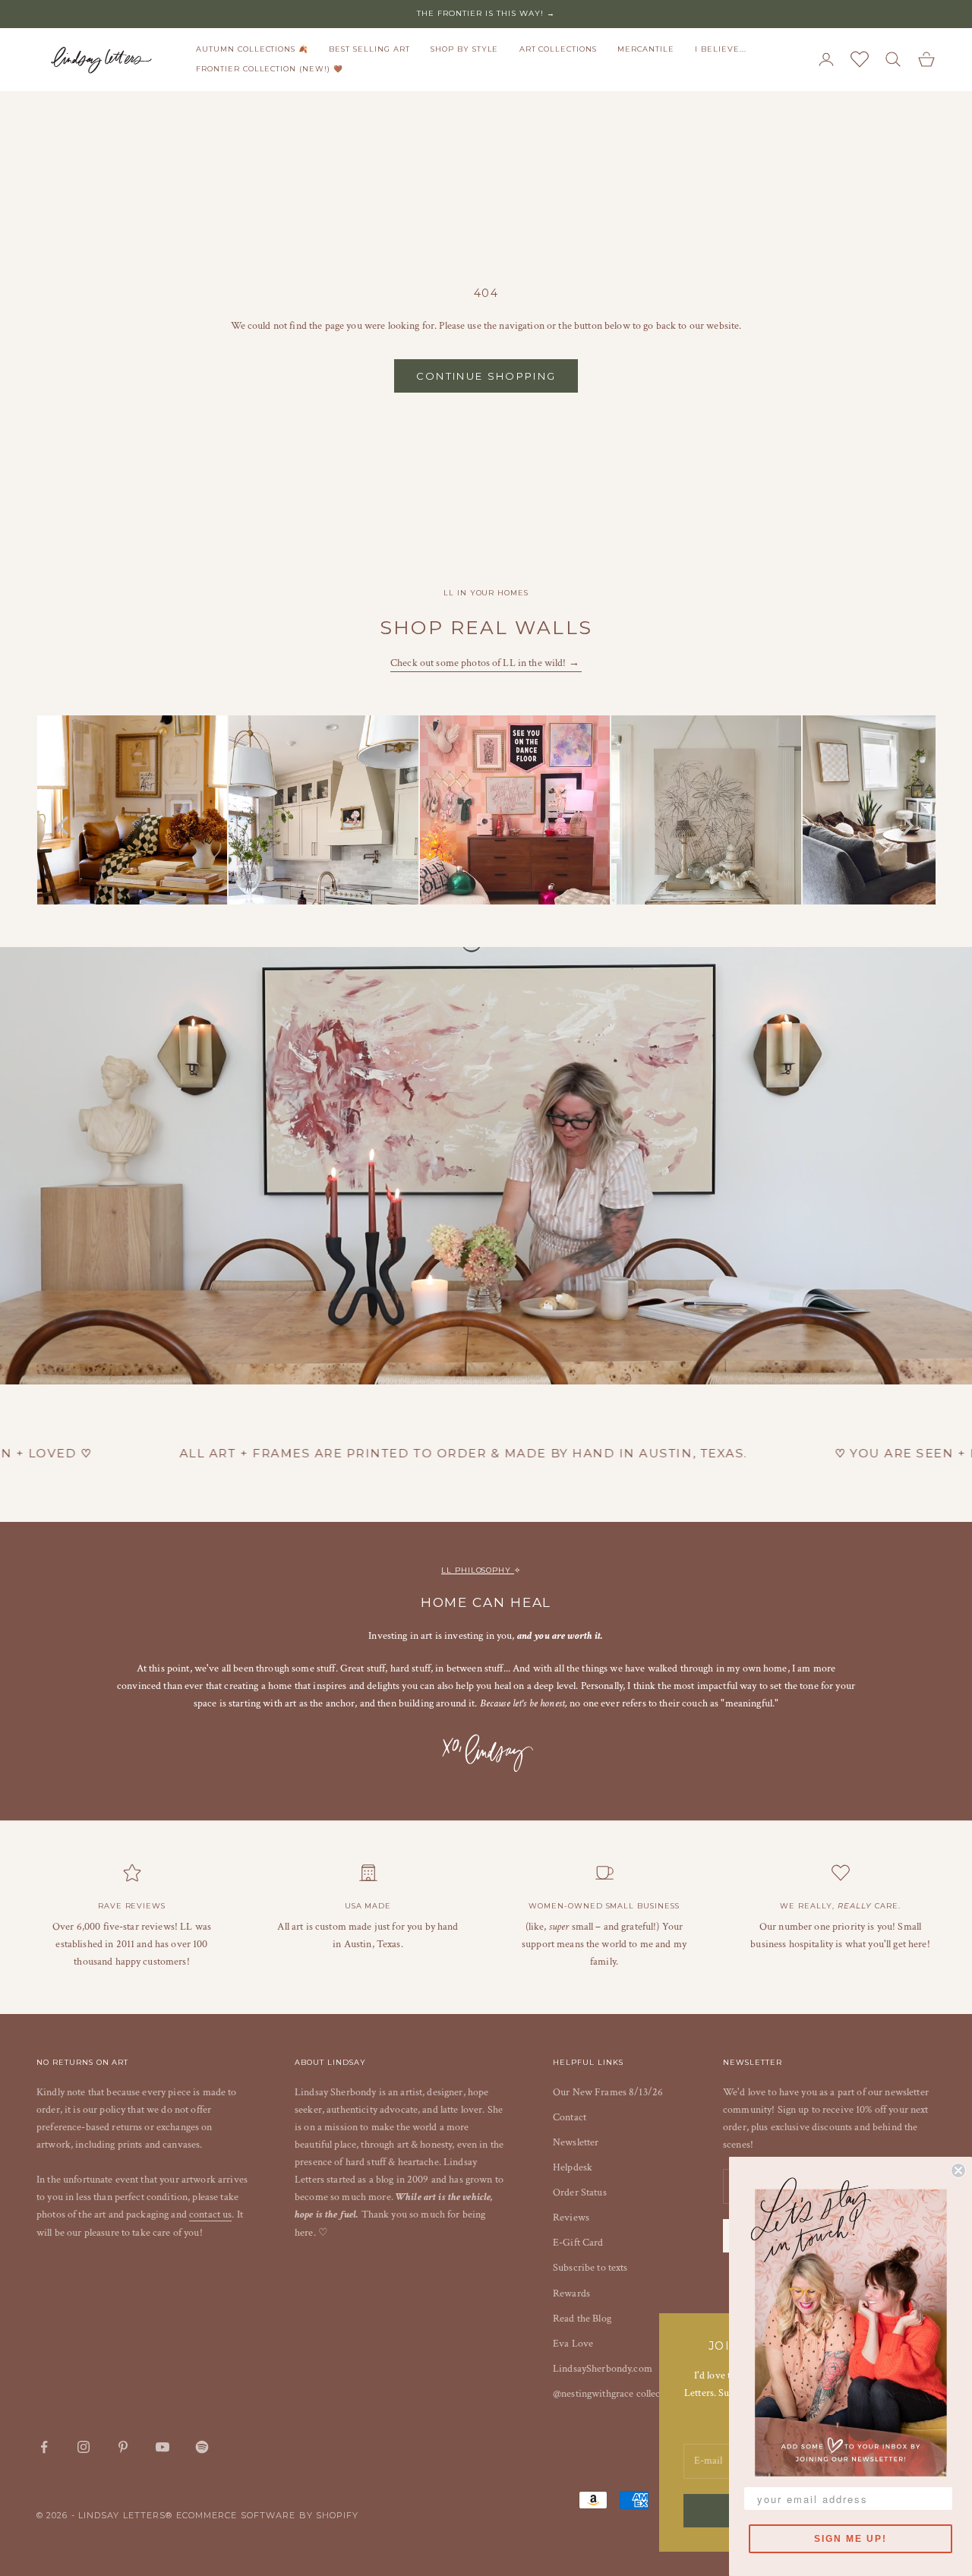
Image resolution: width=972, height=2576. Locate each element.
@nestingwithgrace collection (615, 2394)
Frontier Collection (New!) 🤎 (270, 69)
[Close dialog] (958, 2170)
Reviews (571, 2218)
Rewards (571, 2293)
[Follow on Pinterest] (123, 2447)
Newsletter (576, 2142)
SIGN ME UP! (850, 2539)
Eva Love (573, 2344)
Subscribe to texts (590, 2268)
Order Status (580, 2192)
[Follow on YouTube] (163, 2447)
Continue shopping (486, 376)
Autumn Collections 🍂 (252, 49)
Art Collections (558, 49)
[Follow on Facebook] (44, 2447)
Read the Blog (582, 2319)
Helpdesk (573, 2167)
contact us (210, 2215)
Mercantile (646, 49)
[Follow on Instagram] (84, 2447)
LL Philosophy (478, 1570)
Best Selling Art (369, 49)
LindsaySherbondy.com (603, 2369)
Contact (570, 2117)
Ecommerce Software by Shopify (268, 2515)
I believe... (721, 49)
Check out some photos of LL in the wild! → (486, 663)
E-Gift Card (578, 2243)
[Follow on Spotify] (202, 2447)
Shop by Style (464, 49)
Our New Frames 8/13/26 (608, 2092)
